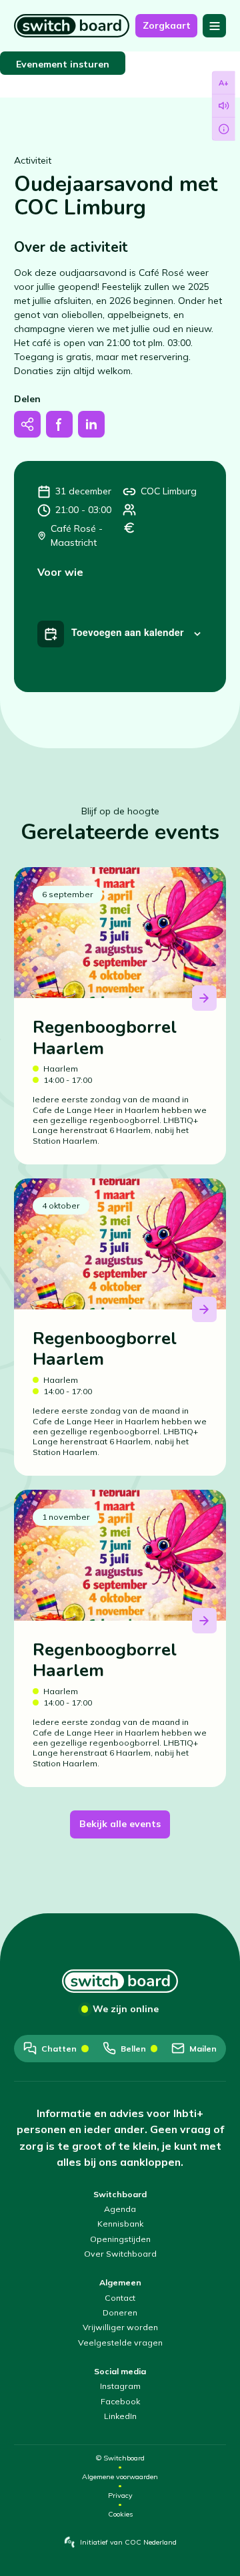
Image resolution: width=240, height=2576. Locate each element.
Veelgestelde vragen (120, 2343)
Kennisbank (120, 2224)
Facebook (120, 2401)
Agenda (120, 2209)
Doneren (120, 2312)
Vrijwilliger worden (120, 2327)
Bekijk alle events (120, 1824)
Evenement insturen (63, 64)
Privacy (120, 2495)
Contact (120, 2298)
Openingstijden (120, 2239)
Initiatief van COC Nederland (128, 2542)
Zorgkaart (167, 25)
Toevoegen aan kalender (127, 632)
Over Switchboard (120, 2254)
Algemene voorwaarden (120, 2477)
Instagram (120, 2386)
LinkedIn (120, 2416)
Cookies (120, 2514)
